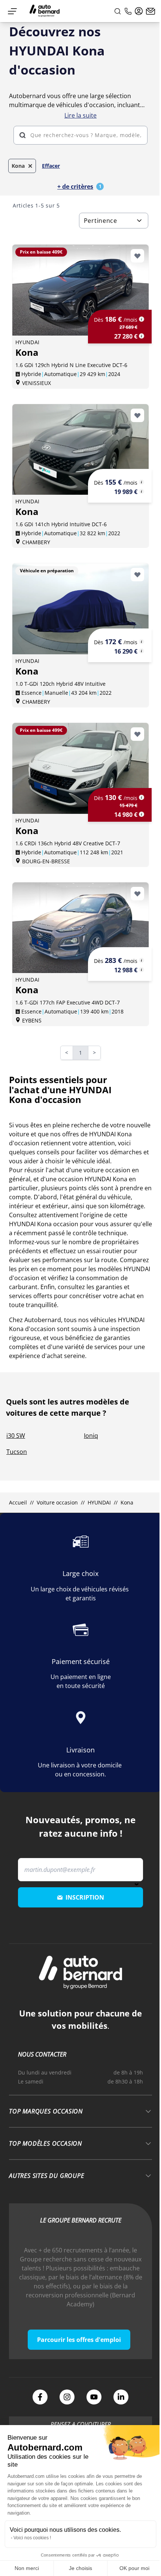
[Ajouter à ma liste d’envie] (137, 256)
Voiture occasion (57, 1502)
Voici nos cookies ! (32, 2538)
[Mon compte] (139, 11)
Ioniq (91, 1436)
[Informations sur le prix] (142, 336)
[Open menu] (12, 11)
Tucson (17, 1452)
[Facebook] (40, 2397)
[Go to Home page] (45, 11)
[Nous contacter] (151, 11)
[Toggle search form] (118, 11)
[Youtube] (94, 2397)
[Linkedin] (121, 2397)
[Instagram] (67, 2397)
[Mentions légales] (142, 319)
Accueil (18, 1502)
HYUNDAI (99, 1502)
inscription (85, 1897)
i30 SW (16, 1436)
